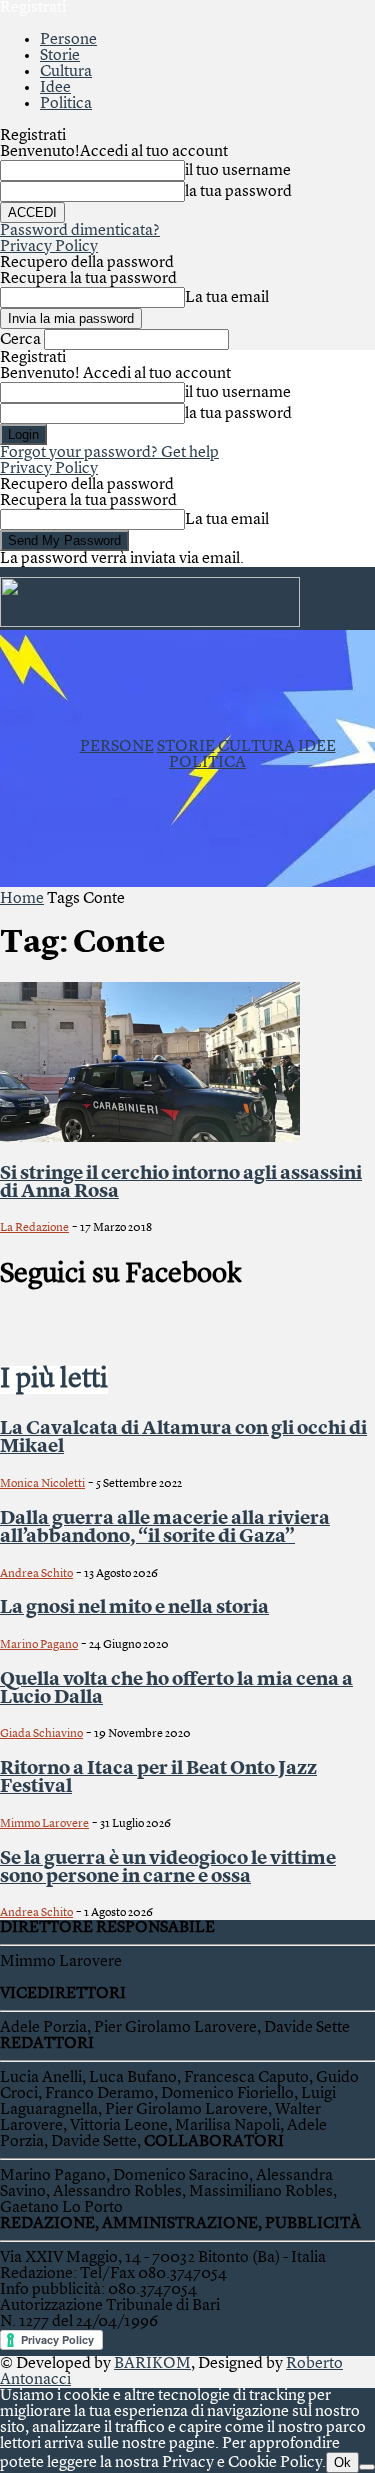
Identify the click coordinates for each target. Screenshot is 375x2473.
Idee (55, 88)
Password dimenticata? (80, 231)
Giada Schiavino (41, 1734)
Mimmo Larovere (44, 1824)
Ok (342, 2462)
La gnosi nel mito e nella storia (134, 1608)
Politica (66, 104)
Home (22, 899)
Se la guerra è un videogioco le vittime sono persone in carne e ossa (168, 1868)
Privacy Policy (49, 247)
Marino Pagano (39, 1645)
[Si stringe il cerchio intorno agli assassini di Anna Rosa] (150, 1138)
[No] (367, 2467)
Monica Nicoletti (42, 1484)
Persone (68, 40)
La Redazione (34, 1228)
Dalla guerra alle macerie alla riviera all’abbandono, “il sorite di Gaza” (165, 1528)
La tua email (227, 298)
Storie (60, 56)
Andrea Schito (36, 1574)
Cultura (66, 72)
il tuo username (238, 171)
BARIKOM (152, 2364)
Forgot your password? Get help (109, 453)
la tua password (238, 192)
